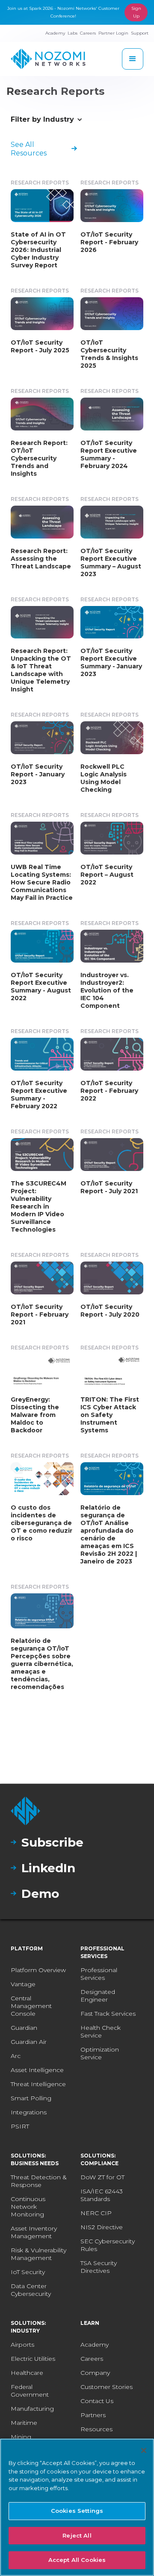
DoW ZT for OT (102, 2177)
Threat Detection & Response (39, 2181)
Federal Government (30, 2391)
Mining (21, 2437)
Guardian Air (29, 2042)
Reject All (77, 2535)
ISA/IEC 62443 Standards (102, 2195)
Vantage (23, 1984)
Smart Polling (31, 2098)
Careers (92, 2359)
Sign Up (136, 12)
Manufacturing (32, 2409)
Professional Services (99, 1974)
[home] (48, 59)
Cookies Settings (77, 2511)
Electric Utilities (33, 2359)
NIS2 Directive (102, 2227)
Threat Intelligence (38, 2084)
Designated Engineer (98, 1996)
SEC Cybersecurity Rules (108, 2245)
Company (95, 2373)
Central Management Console (31, 2006)
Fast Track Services (108, 2014)
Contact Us (97, 2401)
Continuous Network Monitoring (28, 2207)
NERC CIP (96, 2213)
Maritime (24, 2423)
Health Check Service (101, 2032)
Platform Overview (38, 1970)
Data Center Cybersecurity (31, 2290)
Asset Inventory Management (34, 2232)
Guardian (24, 2028)
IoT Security (28, 2272)
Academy (95, 2345)
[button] (133, 59)
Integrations (29, 2112)
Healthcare (27, 2373)
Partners (93, 2415)
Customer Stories (107, 2387)
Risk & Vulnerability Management (38, 2254)
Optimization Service (100, 2053)
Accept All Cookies (77, 2560)
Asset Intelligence (37, 2070)
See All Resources (29, 149)
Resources (96, 2429)
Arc (16, 2056)
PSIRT (20, 2126)
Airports (22, 2345)
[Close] (144, 2450)
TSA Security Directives (99, 2267)
